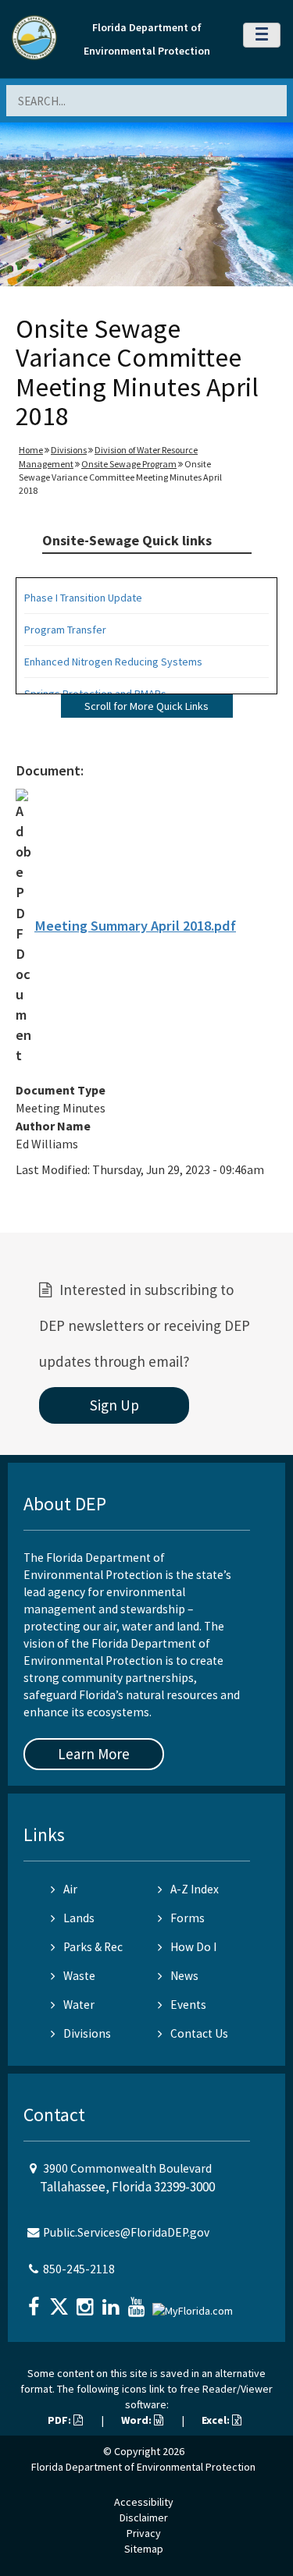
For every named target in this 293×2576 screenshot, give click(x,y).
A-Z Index (195, 1889)
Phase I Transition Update (83, 598)
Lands (79, 1918)
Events (188, 2005)
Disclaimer (144, 2517)
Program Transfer (65, 630)
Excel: (217, 2420)
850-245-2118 (79, 2269)
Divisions (69, 450)
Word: (138, 2420)
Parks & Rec (93, 1947)
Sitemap (144, 2549)
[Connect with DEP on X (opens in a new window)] (61, 2302)
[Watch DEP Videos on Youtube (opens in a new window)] (138, 2302)
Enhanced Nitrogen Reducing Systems (113, 662)
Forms (188, 1918)
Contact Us (199, 2033)
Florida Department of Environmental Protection (143, 2467)
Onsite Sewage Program (129, 464)
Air (70, 1889)
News (184, 1976)
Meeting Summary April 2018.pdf (135, 926)
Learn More (94, 1754)
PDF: (61, 2420)
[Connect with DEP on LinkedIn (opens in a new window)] (113, 2302)
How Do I (193, 1947)
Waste (79, 1976)
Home (31, 450)
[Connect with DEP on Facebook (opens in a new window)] (35, 2302)
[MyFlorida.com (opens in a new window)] (195, 2305)
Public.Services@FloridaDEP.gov (126, 2232)
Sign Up (114, 1405)
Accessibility (144, 2502)
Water (79, 2005)
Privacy (144, 2533)
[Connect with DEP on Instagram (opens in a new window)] (87, 2302)
